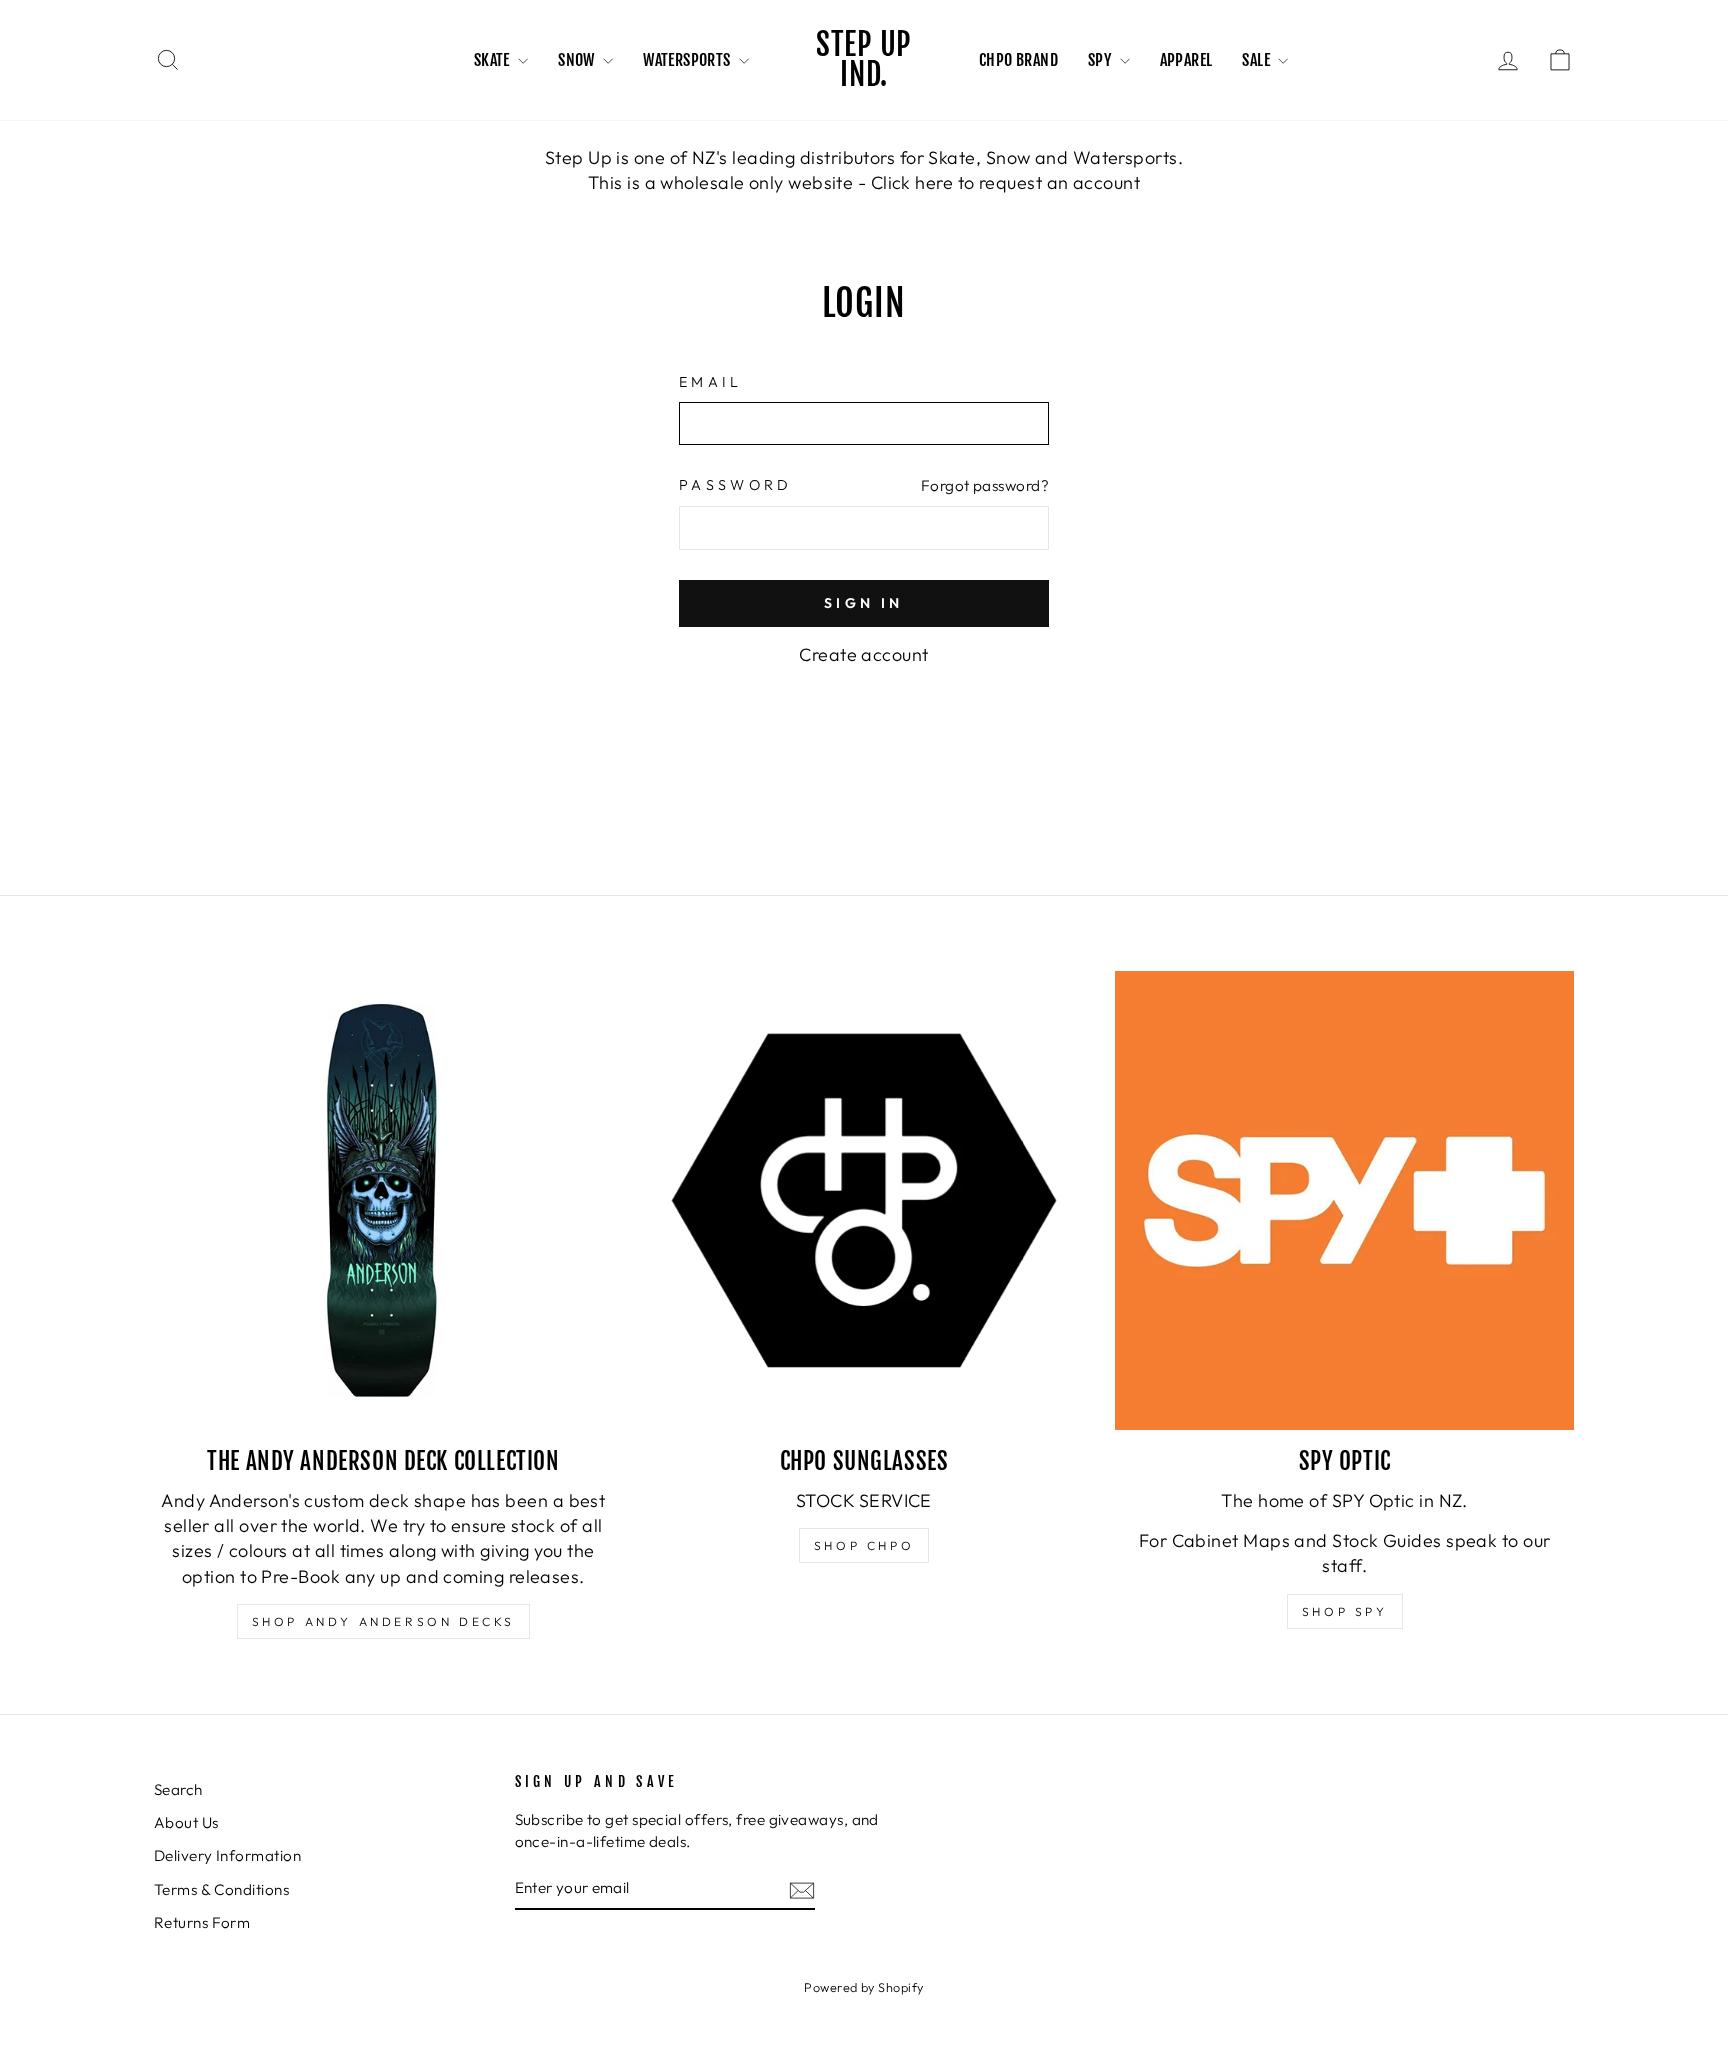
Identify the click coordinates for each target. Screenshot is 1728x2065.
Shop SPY (1345, 1611)
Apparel (1186, 60)
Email (711, 382)
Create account (863, 654)
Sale (1257, 60)
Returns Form (202, 1922)
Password (736, 485)
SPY (1101, 60)
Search (178, 1789)
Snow (578, 60)
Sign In (863, 603)
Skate (493, 60)
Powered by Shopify (863, 1987)
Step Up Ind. (864, 59)
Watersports (688, 60)
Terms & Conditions (221, 1889)
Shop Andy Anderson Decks (383, 1621)
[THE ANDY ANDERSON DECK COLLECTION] (383, 1200)
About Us (186, 1822)
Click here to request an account (1005, 182)
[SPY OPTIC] (1344, 1200)
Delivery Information (227, 1855)
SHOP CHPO (864, 1545)
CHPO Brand (1018, 60)
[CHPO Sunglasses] (864, 1200)
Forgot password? (985, 485)
